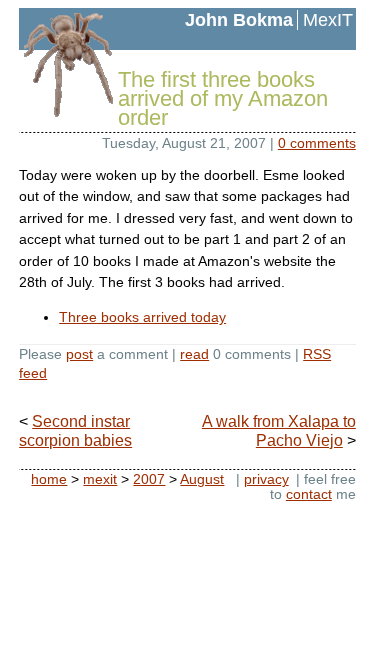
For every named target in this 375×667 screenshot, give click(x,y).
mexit (100, 479)
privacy (266, 479)
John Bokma (239, 20)
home (49, 479)
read (194, 354)
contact (309, 494)
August (202, 479)
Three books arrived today (142, 317)
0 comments (317, 143)
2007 (149, 479)
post (79, 354)
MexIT (328, 20)
